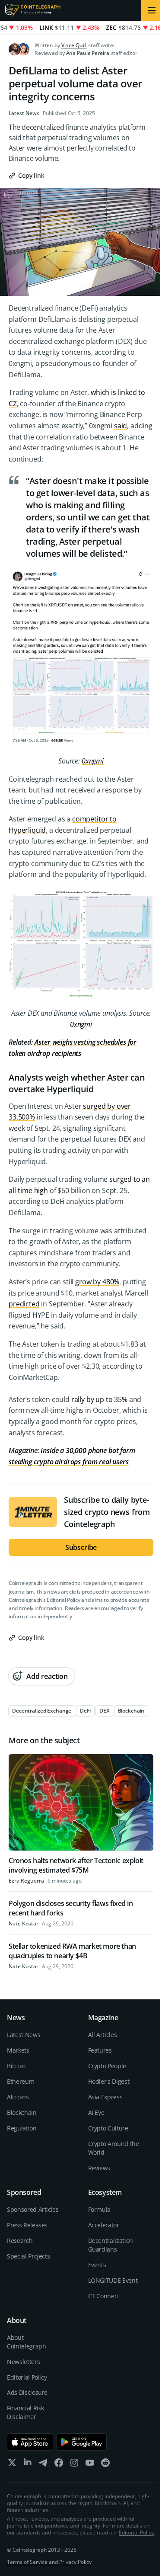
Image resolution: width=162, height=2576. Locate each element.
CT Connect (104, 2296)
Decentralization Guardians (111, 2245)
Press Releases (27, 2225)
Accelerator (104, 2225)
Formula (100, 2209)
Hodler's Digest (109, 2081)
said (121, 426)
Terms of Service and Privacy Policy (49, 2562)
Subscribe (81, 1547)
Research (20, 2241)
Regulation (22, 2128)
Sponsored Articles (33, 2209)
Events (97, 2265)
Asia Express (105, 2097)
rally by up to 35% (99, 1399)
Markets (18, 2050)
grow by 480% (97, 1282)
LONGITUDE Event (113, 2280)
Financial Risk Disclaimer (25, 2412)
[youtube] (90, 2465)
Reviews (99, 2168)
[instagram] (74, 2465)
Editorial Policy (63, 1600)
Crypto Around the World (114, 2148)
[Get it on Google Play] (82, 2442)
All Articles (103, 2035)
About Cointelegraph (26, 2342)
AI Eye (96, 2112)
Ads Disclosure (27, 2392)
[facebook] (59, 2465)
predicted (24, 1304)
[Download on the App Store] (30, 2442)
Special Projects (28, 2256)
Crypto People (107, 2066)
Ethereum (21, 2081)
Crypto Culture (108, 2128)
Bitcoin (16, 2066)
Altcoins (18, 2097)
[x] (12, 2465)
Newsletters (23, 2362)
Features (100, 2050)
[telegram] (43, 2465)
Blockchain (22, 2112)
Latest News (24, 113)
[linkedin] (28, 2465)
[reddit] (105, 2465)
